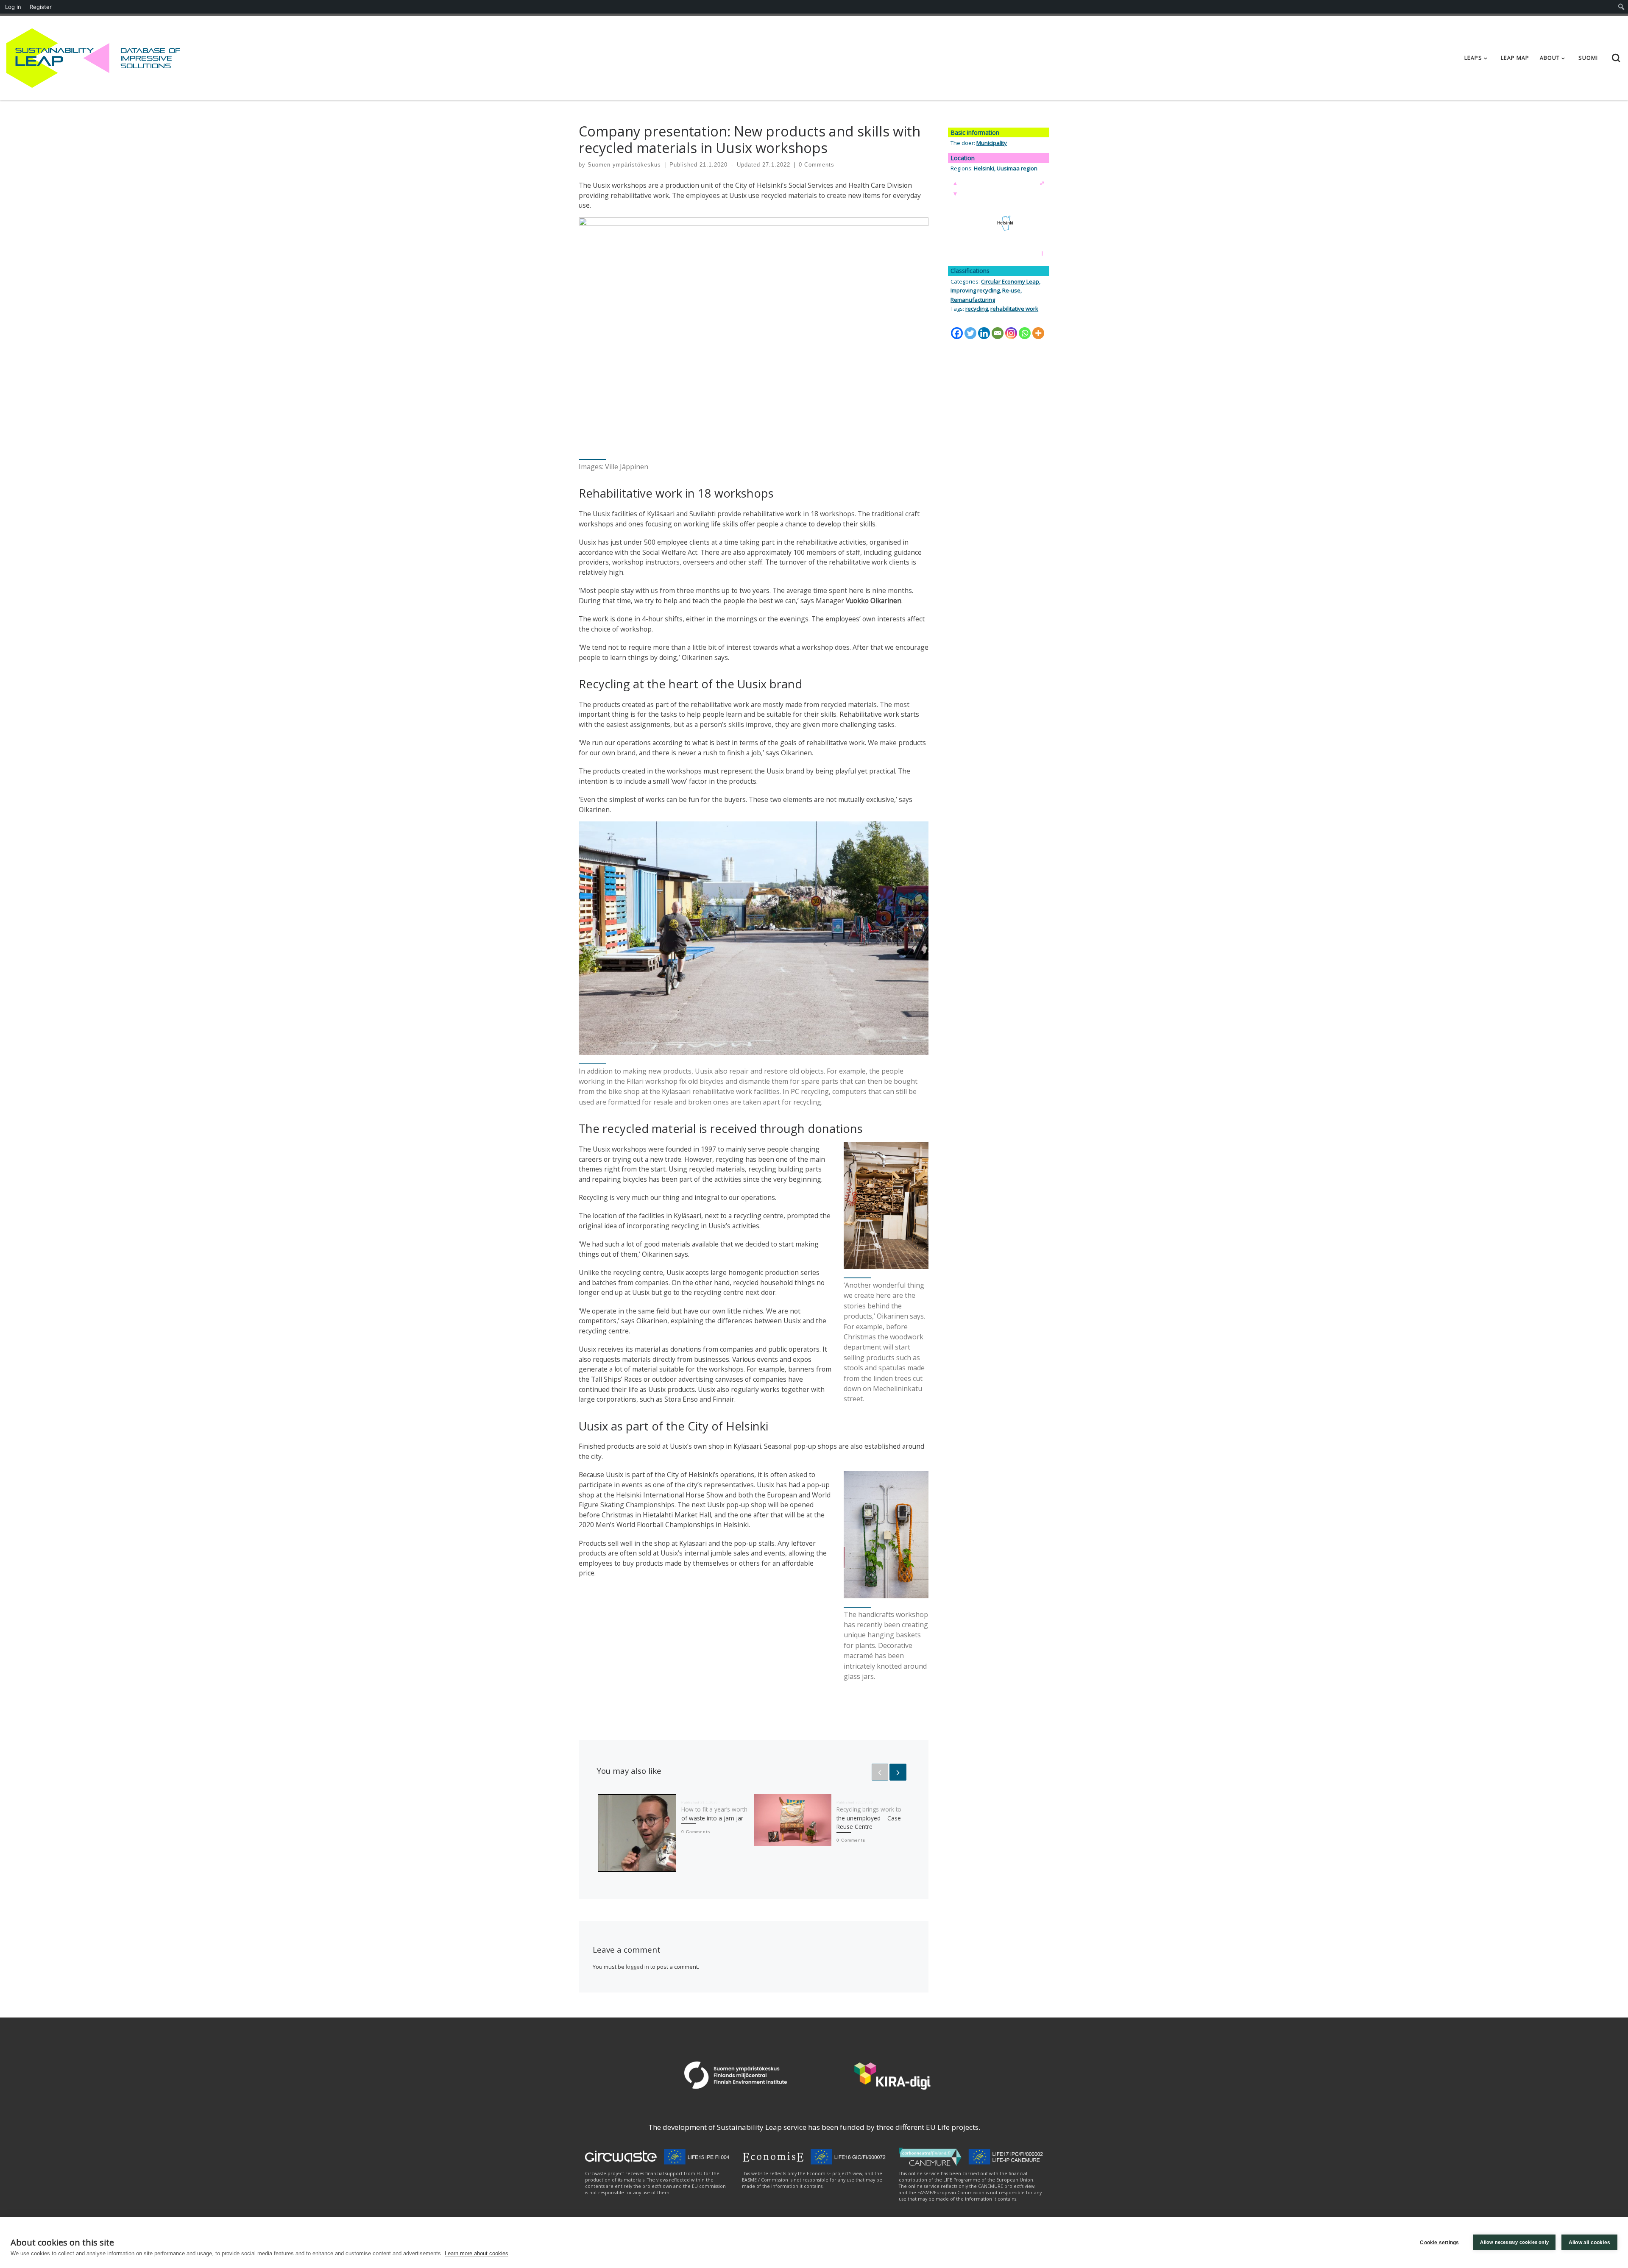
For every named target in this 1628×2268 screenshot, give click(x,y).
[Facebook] (957, 333)
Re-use (1011, 290)
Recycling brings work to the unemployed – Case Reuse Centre (869, 1818)
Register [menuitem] (41, 7)
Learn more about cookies (477, 2253)
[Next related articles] (898, 1772)
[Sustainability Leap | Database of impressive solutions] (58, 56)
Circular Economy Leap (1010, 281)
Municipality (992, 143)
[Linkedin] (984, 333)
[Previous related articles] (880, 1772)
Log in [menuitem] (13, 7)
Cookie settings (1439, 2243)
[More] (1038, 333)
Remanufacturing (973, 300)
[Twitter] (970, 333)
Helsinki (984, 168)
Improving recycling (975, 290)
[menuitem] (1621, 7)
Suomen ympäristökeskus (624, 165)
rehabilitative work (1014, 309)
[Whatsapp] (1025, 333)
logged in (637, 1967)
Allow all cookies (1589, 2243)
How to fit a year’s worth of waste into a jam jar (714, 1813)
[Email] (998, 333)
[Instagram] (1011, 333)
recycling (977, 309)
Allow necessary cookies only (1514, 2242)
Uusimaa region (1017, 168)
